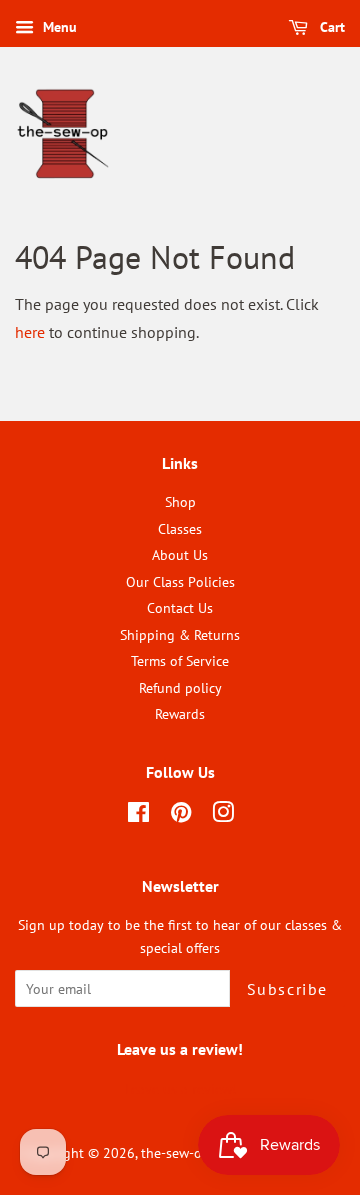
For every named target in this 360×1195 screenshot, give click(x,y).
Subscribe (287, 989)
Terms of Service (180, 661)
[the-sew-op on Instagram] (223, 816)
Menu (58, 27)
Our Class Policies (180, 582)
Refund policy (180, 688)
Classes (180, 529)
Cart (330, 27)
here (30, 332)
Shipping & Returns (180, 635)
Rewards (180, 714)
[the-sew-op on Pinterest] (181, 816)
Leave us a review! (180, 1089)
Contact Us (180, 608)
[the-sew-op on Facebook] (138, 816)
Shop (180, 502)
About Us (180, 555)
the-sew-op (175, 1153)
